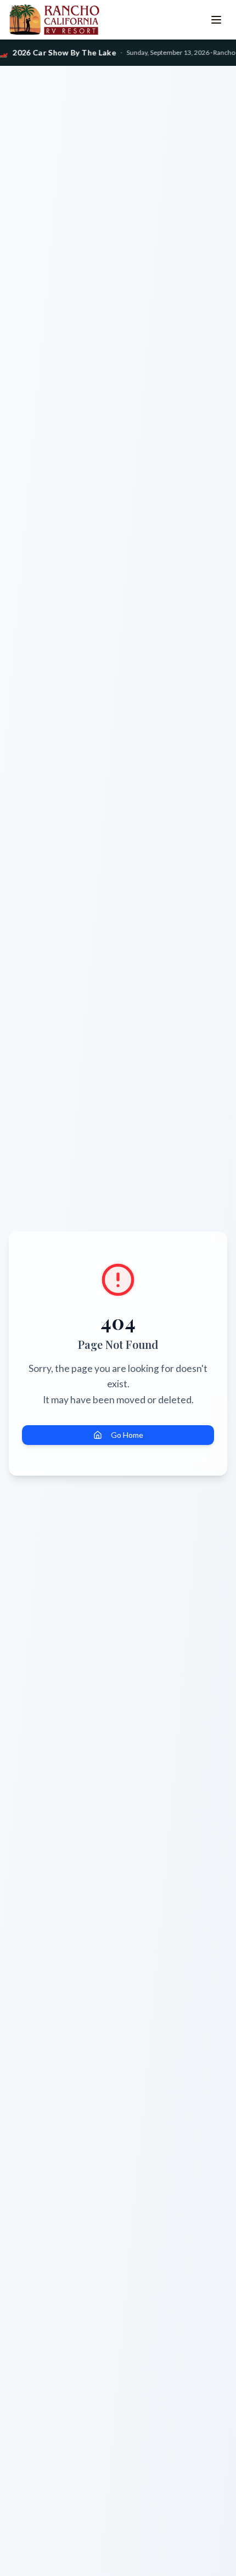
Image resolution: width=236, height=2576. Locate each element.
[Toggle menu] (216, 20)
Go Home (127, 1435)
